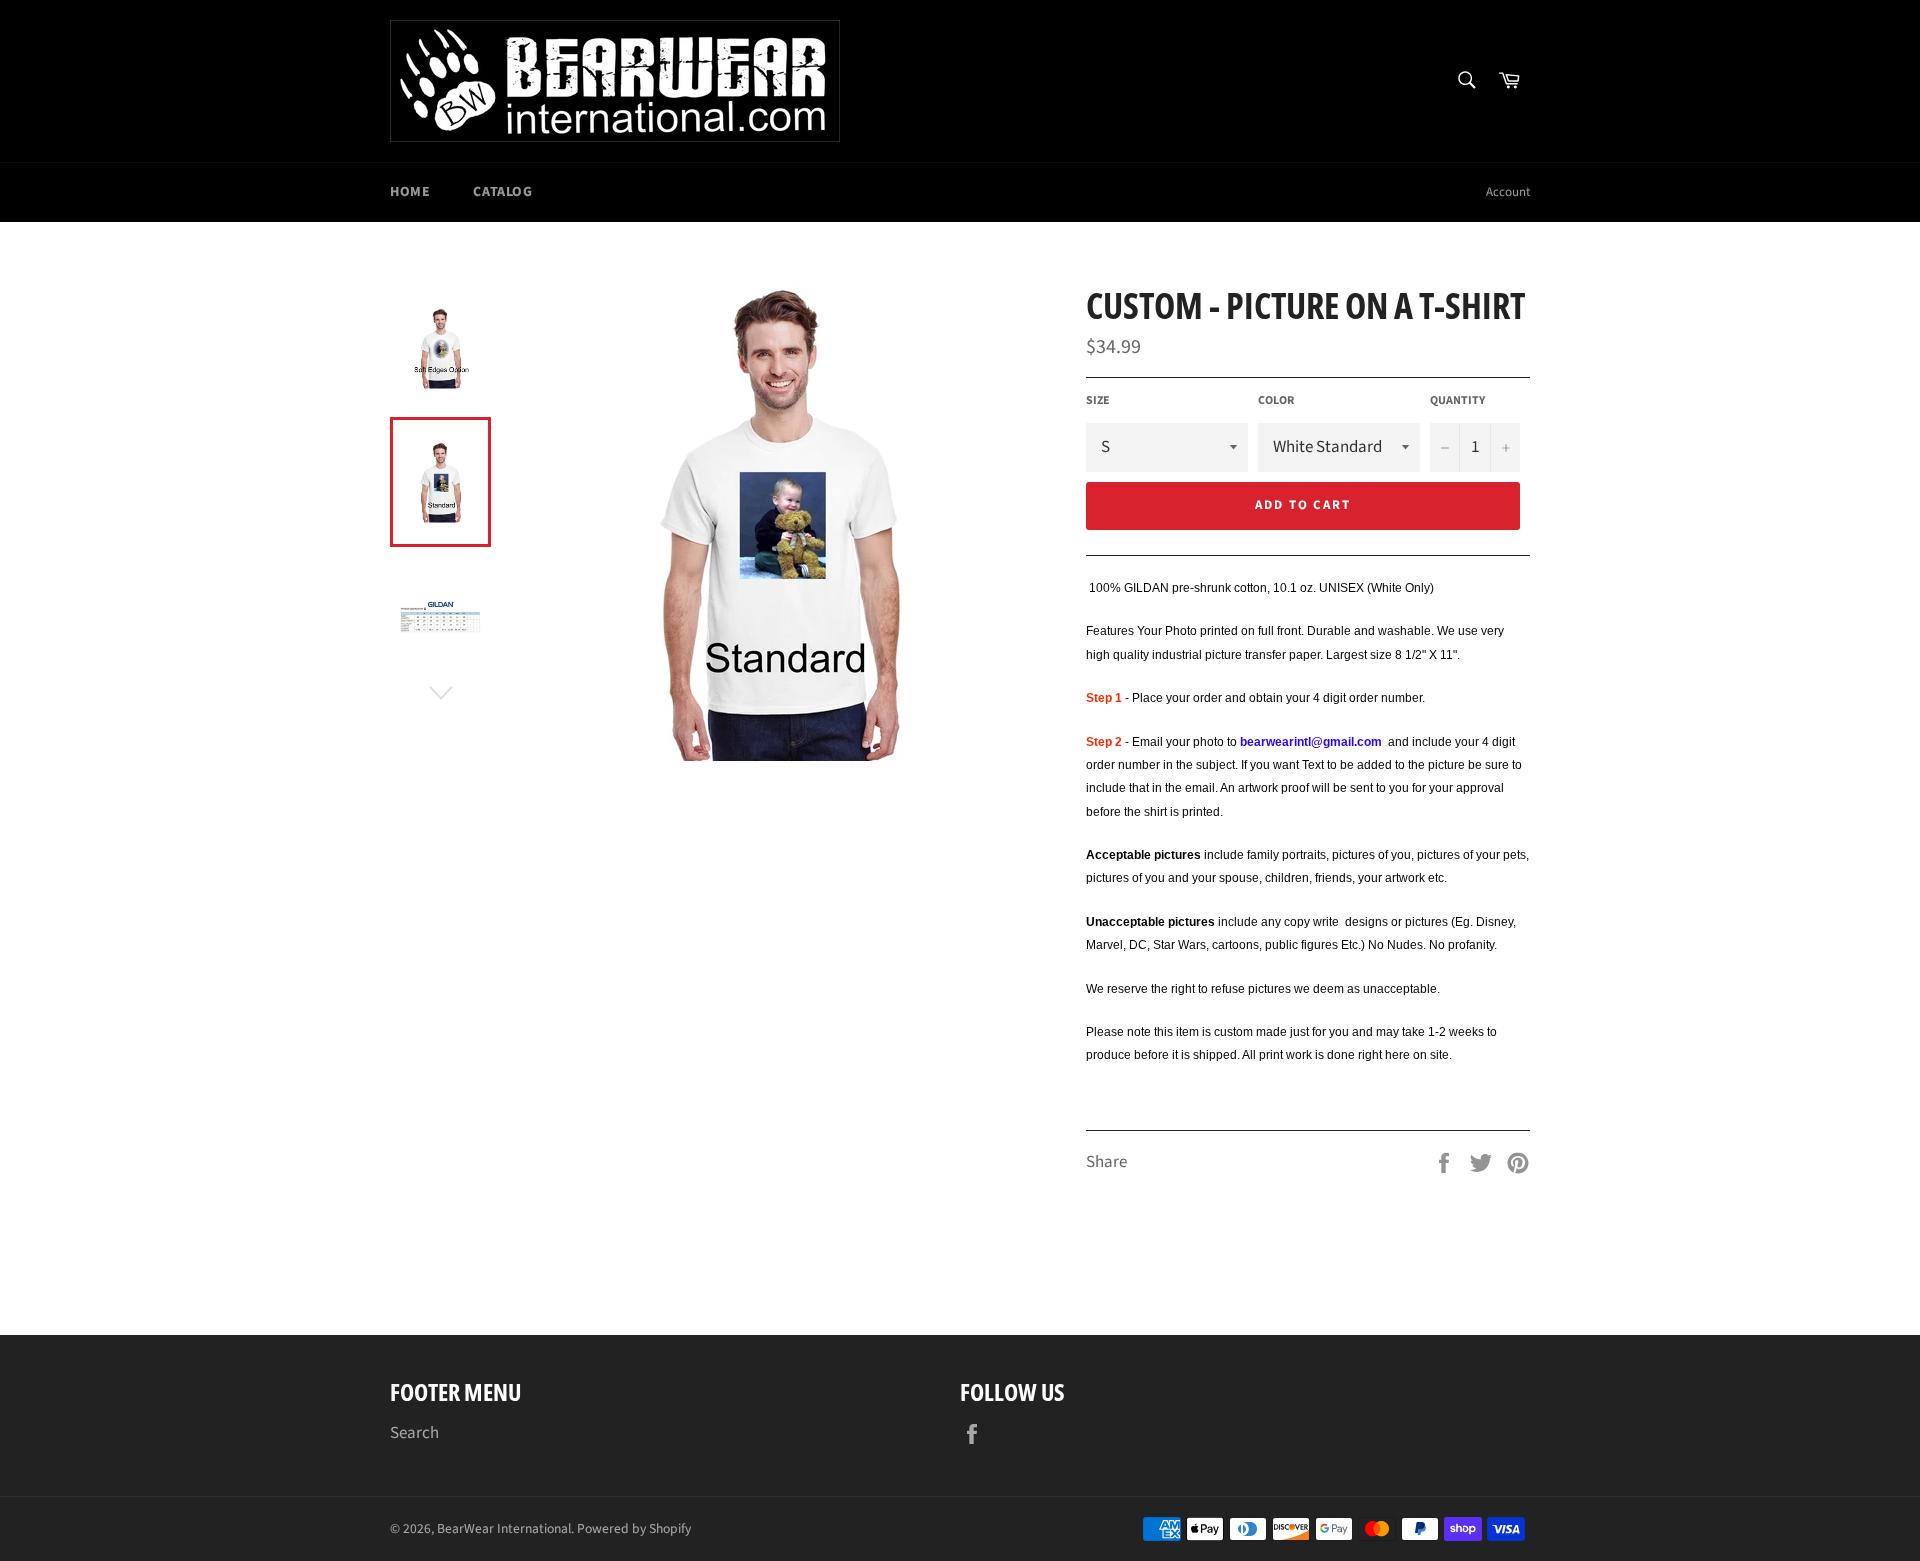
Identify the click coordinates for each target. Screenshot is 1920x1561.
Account (1508, 192)
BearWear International (504, 1528)
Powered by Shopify (634, 1528)
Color (1276, 401)
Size (1098, 401)
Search (414, 1433)
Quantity (1457, 401)
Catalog (502, 192)
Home (410, 192)
